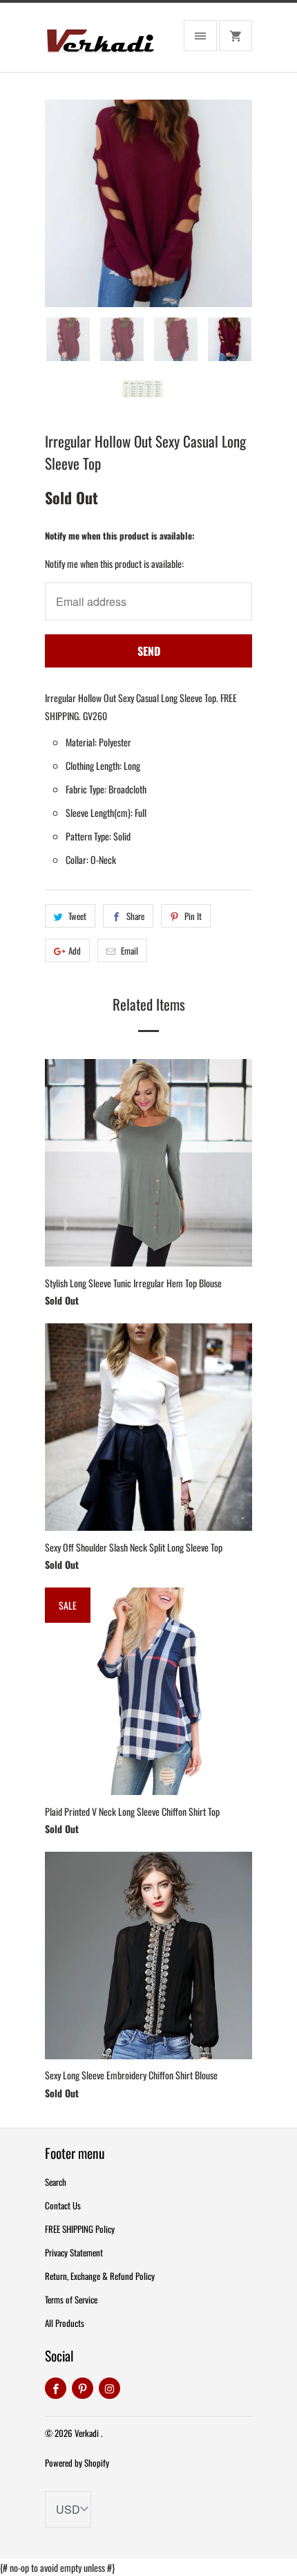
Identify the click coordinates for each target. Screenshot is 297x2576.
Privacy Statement (74, 2252)
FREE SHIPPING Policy (80, 2229)
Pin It (193, 916)
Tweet (77, 916)
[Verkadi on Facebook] (56, 2388)
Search (56, 2182)
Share (135, 916)
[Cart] (236, 36)
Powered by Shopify (77, 2463)
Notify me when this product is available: (120, 535)
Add (75, 950)
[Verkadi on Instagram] (109, 2388)
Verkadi (88, 2433)
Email (130, 950)
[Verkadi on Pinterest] (83, 2388)
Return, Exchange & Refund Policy (100, 2276)
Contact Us (63, 2205)
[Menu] (200, 36)
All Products (65, 2323)
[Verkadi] (100, 43)
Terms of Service (71, 2299)
